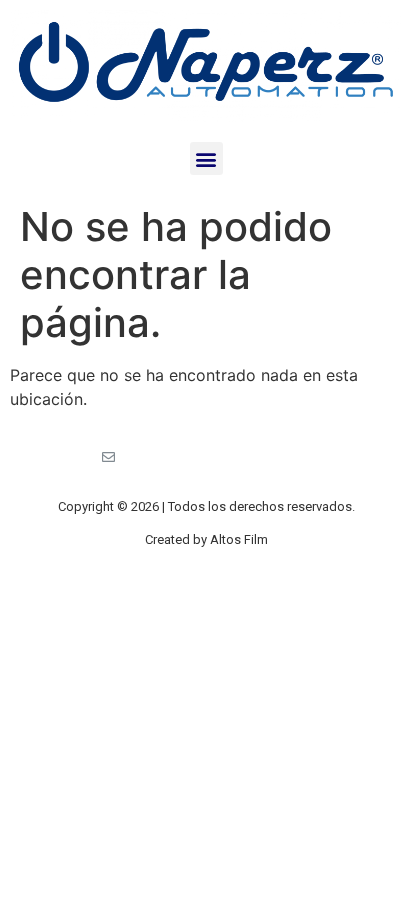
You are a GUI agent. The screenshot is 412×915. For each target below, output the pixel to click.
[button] (206, 158)
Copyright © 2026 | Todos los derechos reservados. (206, 506)
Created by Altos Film (206, 539)
